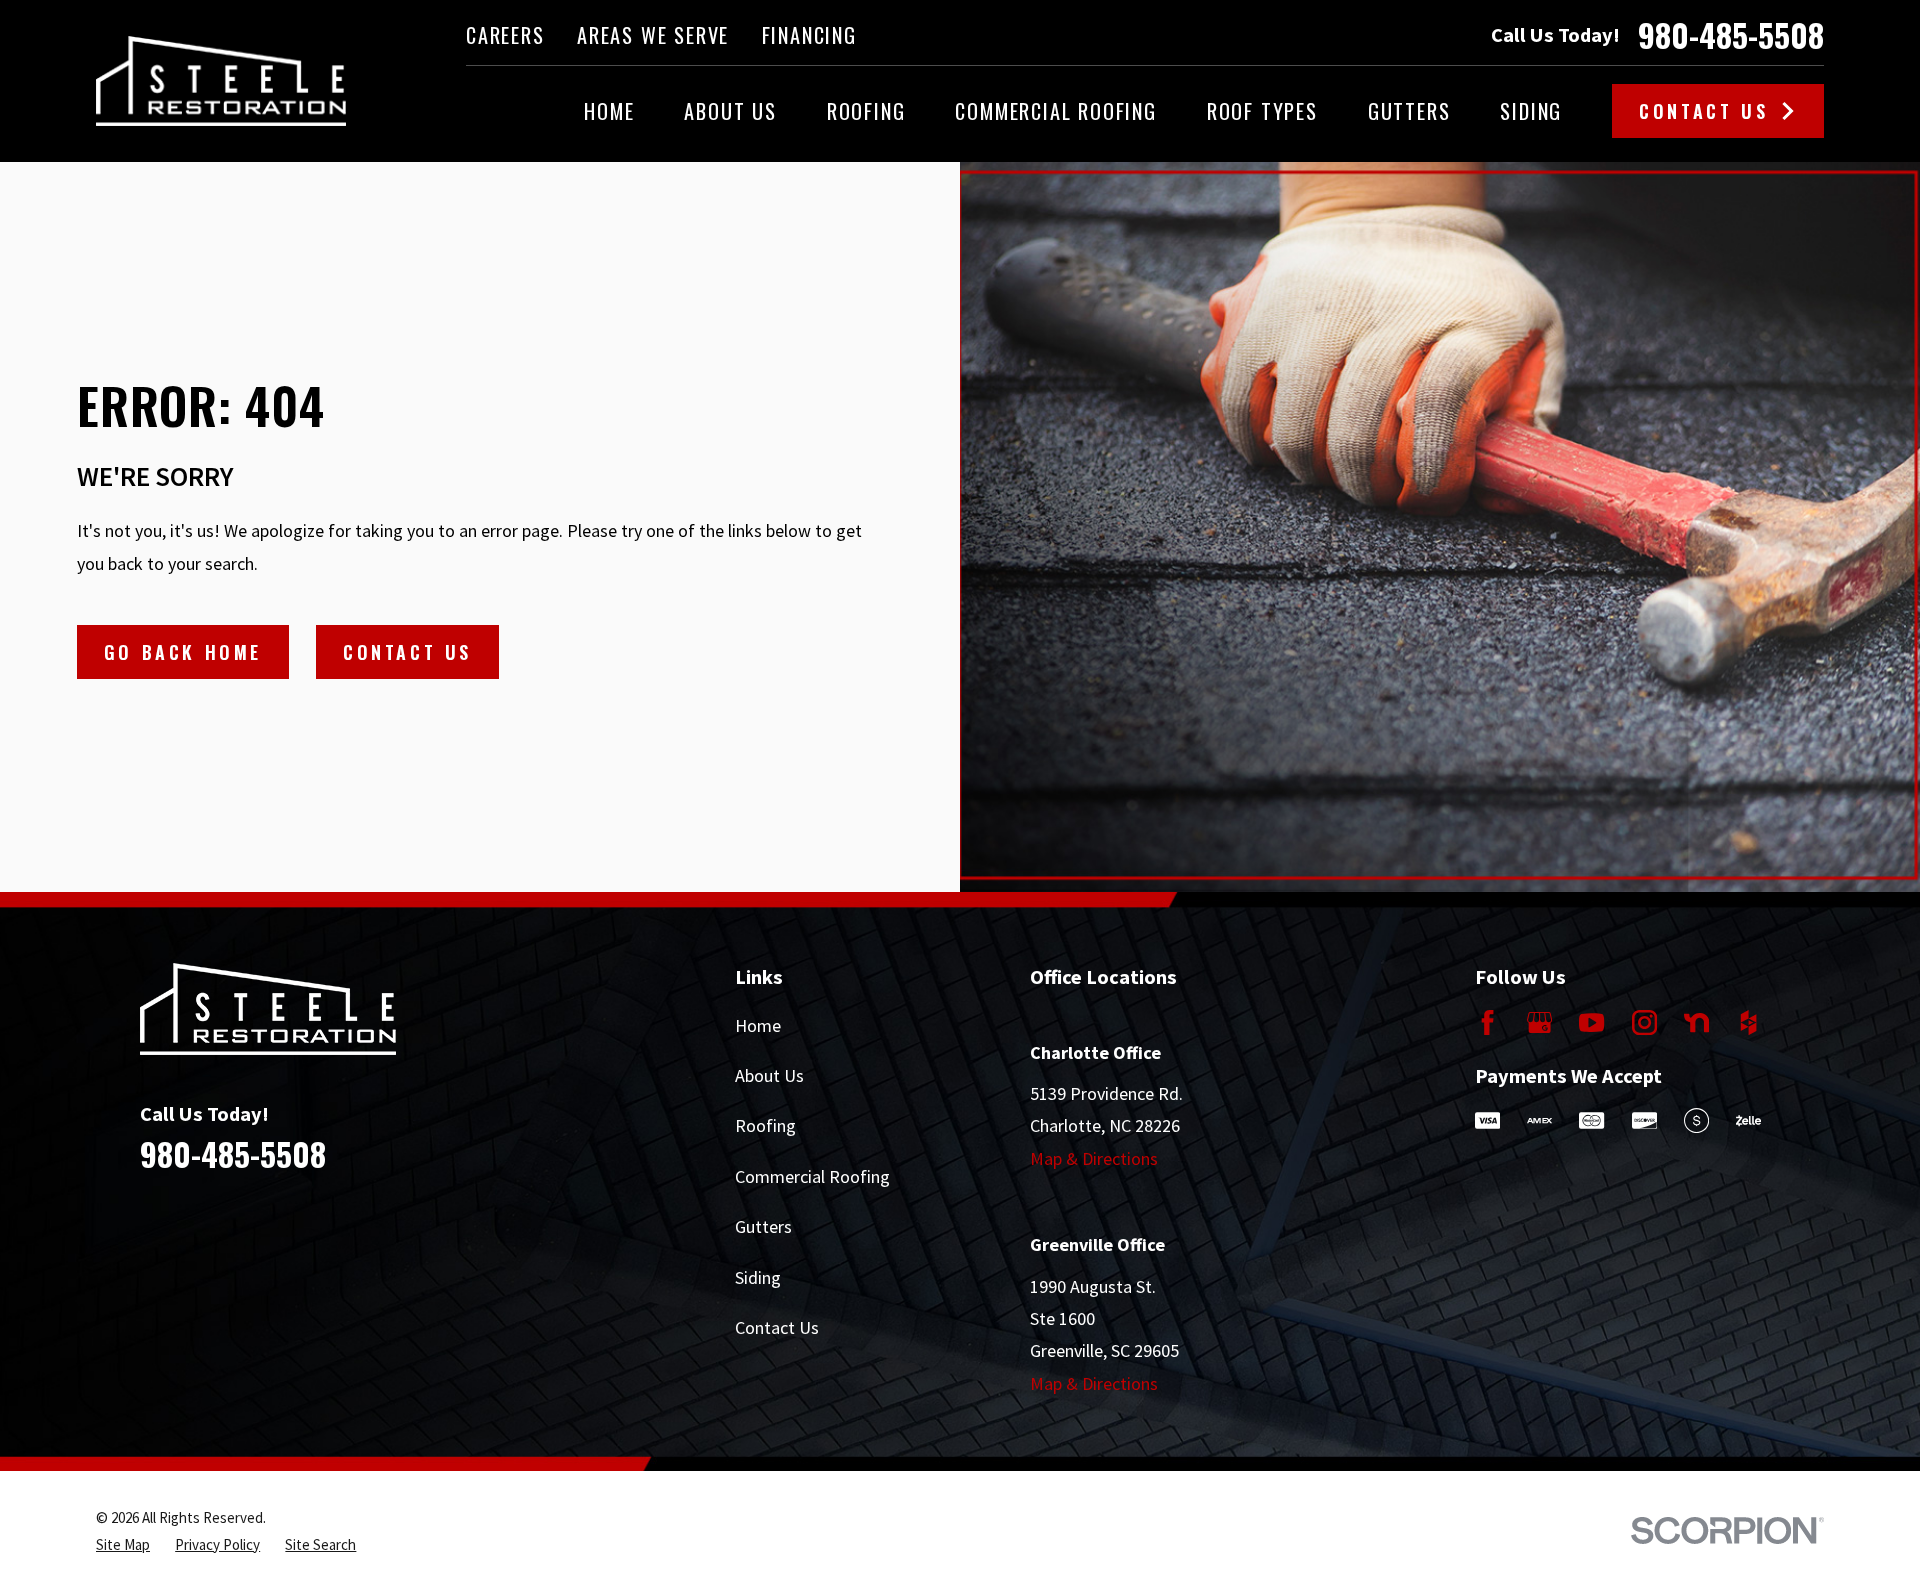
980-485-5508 (1731, 35)
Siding (758, 1277)
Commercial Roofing (812, 1176)
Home (758, 1025)
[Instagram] (1644, 1022)
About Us (769, 1075)
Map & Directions (1094, 1158)
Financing (809, 35)
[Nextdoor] (1696, 1022)
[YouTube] (1591, 1022)
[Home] (221, 81)
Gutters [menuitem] (1409, 111)
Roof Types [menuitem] (1262, 111)
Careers (505, 35)
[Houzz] (1748, 1022)
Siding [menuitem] (1531, 111)
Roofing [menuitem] (866, 111)
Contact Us (1703, 111)
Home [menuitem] (609, 111)
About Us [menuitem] (730, 111)
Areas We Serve (653, 35)
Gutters (763, 1226)
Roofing (765, 1125)
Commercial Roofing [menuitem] (1055, 111)
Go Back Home (183, 652)
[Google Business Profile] (1539, 1022)
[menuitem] (123, 1544)
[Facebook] (1487, 1022)
